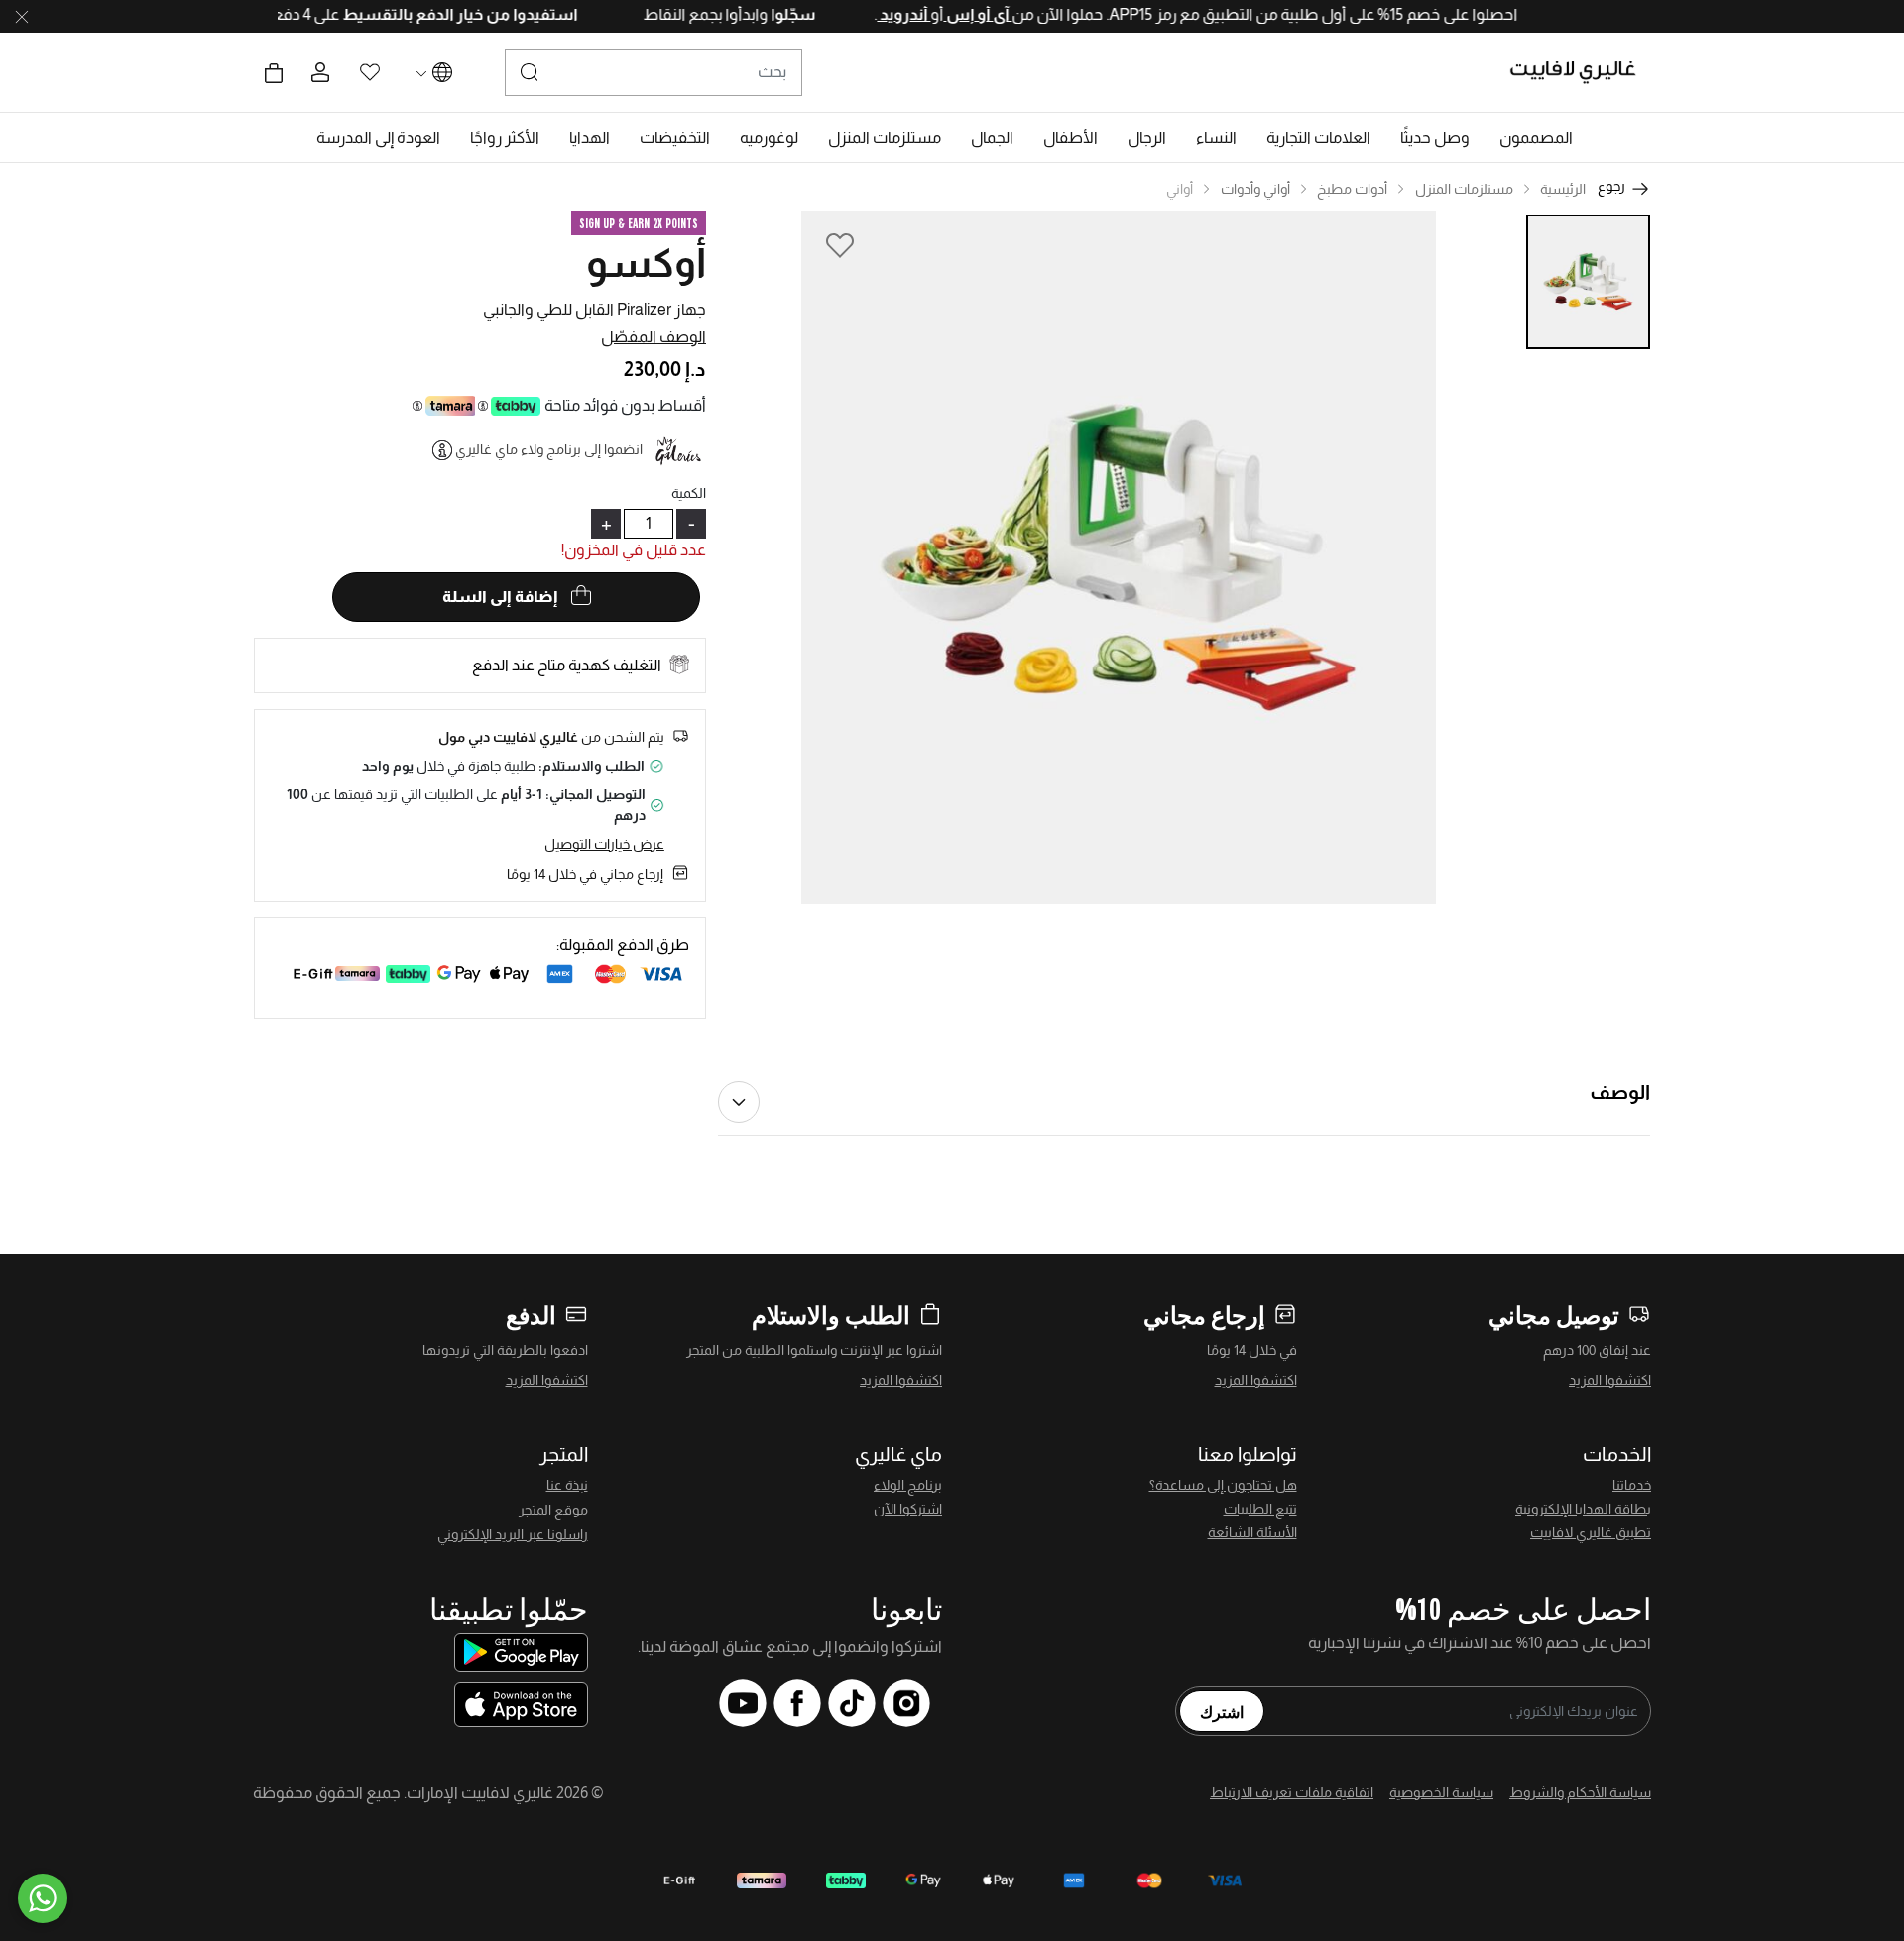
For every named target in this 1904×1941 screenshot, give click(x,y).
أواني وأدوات (1255, 189)
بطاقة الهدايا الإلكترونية (1583, 1509)
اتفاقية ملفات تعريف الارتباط (1292, 1792)
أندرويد (861, 14)
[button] (1536, 138)
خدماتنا (1632, 1485)
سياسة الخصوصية (1441, 1792)
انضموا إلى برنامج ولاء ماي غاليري (549, 449)
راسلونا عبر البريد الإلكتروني (513, 1534)
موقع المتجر (553, 1510)
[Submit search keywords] (530, 72)
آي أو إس (935, 14)
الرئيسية (1563, 189)
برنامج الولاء (908, 1485)
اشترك (1222, 1711)
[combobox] (654, 72)
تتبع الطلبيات (1260, 1509)
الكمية (689, 493)
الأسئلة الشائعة (1252, 1532)
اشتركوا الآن (908, 1509)
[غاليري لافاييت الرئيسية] (1581, 72)
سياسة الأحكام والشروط (1580, 1792)
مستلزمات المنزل (1464, 189)
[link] (1318, 138)
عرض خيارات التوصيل (604, 844)
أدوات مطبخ (1352, 189)
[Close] (22, 17)
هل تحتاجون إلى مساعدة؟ (1223, 1485)
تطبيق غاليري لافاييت (1591, 1532)
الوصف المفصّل (654, 337)
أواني (1180, 189)
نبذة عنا (567, 1485)
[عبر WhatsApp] (43, 1898)
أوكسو (646, 263)
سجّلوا (749, 14)
